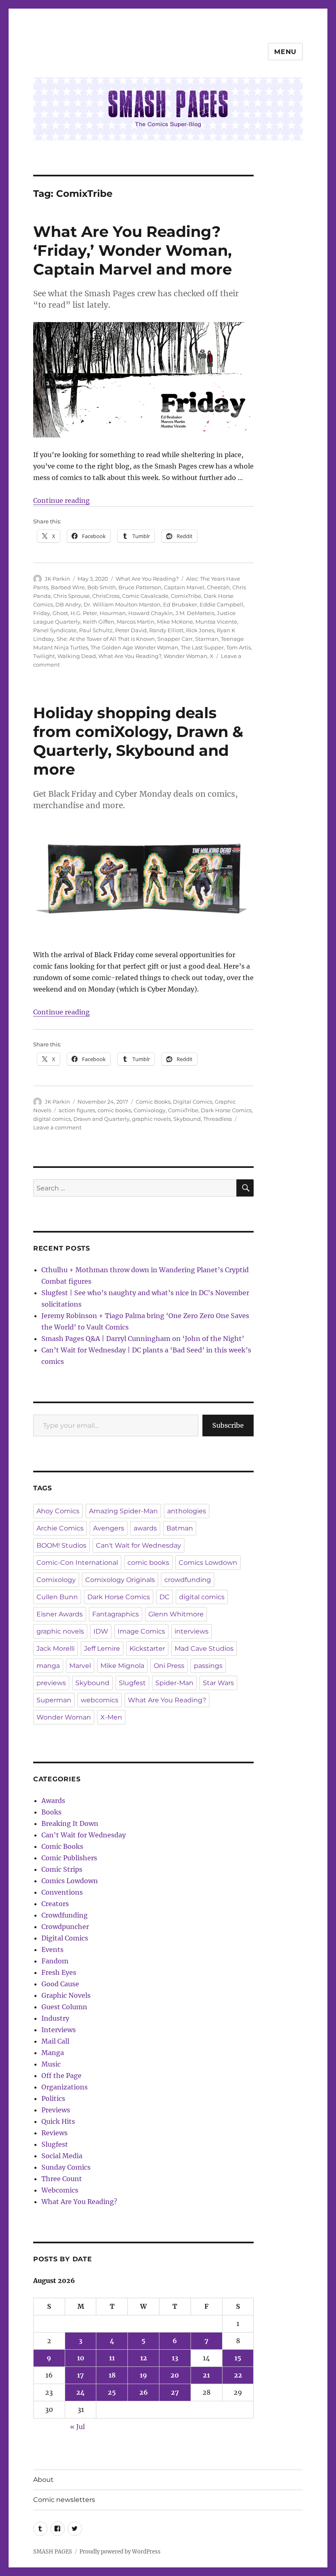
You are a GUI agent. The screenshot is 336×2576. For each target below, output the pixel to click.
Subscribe (228, 1425)
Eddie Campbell (221, 604)
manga (48, 1666)
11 (112, 2358)
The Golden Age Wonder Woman (134, 647)
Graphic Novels (66, 1995)
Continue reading (61, 500)
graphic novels (151, 1119)
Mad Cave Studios (204, 1649)
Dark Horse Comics (226, 1110)
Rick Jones (200, 630)
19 (143, 2375)
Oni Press (169, 1666)
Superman (54, 1700)
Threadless (218, 1119)
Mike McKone (175, 622)
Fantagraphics (116, 1614)
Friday (42, 613)
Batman (180, 1528)
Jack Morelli (56, 1649)
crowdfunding (188, 1580)
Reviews (54, 2133)
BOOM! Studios (61, 1545)
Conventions (62, 1892)
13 (175, 2358)
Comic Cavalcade (145, 596)
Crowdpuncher (65, 1927)
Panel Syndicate (55, 630)
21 (206, 2375)
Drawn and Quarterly (101, 1119)
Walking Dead (77, 656)
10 (81, 2358)
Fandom (55, 1961)
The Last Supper (202, 647)
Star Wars (218, 1683)
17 (81, 2375)
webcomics (100, 1700)
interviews (192, 1631)
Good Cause (60, 1984)
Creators (55, 1904)
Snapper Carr (175, 639)
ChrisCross (106, 596)
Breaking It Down (70, 1823)
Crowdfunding (65, 1915)
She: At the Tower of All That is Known (106, 639)
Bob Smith (102, 587)
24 (81, 2392)
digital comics (52, 1119)
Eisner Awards (60, 1614)
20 (175, 2375)
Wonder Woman (185, 656)
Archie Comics (60, 1528)
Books (51, 1812)
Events (52, 1949)
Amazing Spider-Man (123, 1511)
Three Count (62, 2179)
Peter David (131, 630)
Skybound (187, 1119)
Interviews (59, 2030)
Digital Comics (193, 1102)
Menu (285, 52)
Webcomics (60, 2190)
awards (145, 1528)
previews (51, 1683)
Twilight (44, 656)
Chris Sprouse (72, 596)
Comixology (150, 1110)
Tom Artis (238, 647)
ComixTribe (186, 596)
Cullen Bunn (57, 1597)
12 (144, 2358)
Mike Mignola (122, 1666)
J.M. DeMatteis (195, 613)
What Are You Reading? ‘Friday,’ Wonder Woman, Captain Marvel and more (133, 250)
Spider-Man (174, 1683)
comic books (114, 1110)
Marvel (80, 1666)
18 (112, 2375)
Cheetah (218, 587)
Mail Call (55, 2041)
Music (51, 2064)
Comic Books (153, 1102)
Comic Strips (62, 1869)
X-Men (111, 1717)
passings (208, 1666)
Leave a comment (57, 1127)
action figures (77, 1110)
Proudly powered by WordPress (120, 2552)
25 (112, 2392)
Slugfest (132, 1683)
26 (144, 2392)
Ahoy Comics (58, 1511)
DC (165, 1597)
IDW (101, 1631)
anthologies (187, 1511)
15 (238, 2358)
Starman (207, 639)
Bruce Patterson (140, 587)
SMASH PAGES (53, 2552)
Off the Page (61, 2076)
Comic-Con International (77, 1563)
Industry (55, 2018)
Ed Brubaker (180, 604)
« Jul (77, 2427)
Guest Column (64, 2007)
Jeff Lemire (102, 1649)
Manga (53, 2053)
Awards (53, 1801)
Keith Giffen (99, 622)
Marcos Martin (136, 622)
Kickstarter (147, 1649)
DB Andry (68, 604)
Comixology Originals (120, 1580)
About (43, 2480)
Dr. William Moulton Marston (122, 604)
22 (238, 2375)
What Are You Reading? (147, 579)
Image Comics (141, 1631)
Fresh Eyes (59, 1972)
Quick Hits (58, 2121)
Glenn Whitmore (176, 1614)
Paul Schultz (96, 630)
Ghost (60, 613)
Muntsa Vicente (216, 622)
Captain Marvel (184, 587)
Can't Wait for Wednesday (138, 1545)
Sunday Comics (66, 2167)
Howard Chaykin (151, 613)
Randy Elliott (166, 630)
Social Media (62, 2156)
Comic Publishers (69, 1858)
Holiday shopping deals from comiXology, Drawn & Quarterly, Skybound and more (138, 741)
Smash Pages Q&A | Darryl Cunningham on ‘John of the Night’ (143, 1339)
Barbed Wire (68, 587)
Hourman (113, 613)
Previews (56, 2110)
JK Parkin (57, 579)
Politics (53, 2098)
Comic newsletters (64, 2500)
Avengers (109, 1528)
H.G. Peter (84, 613)
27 (175, 2392)
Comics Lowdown (208, 1563)
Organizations (65, 2087)
